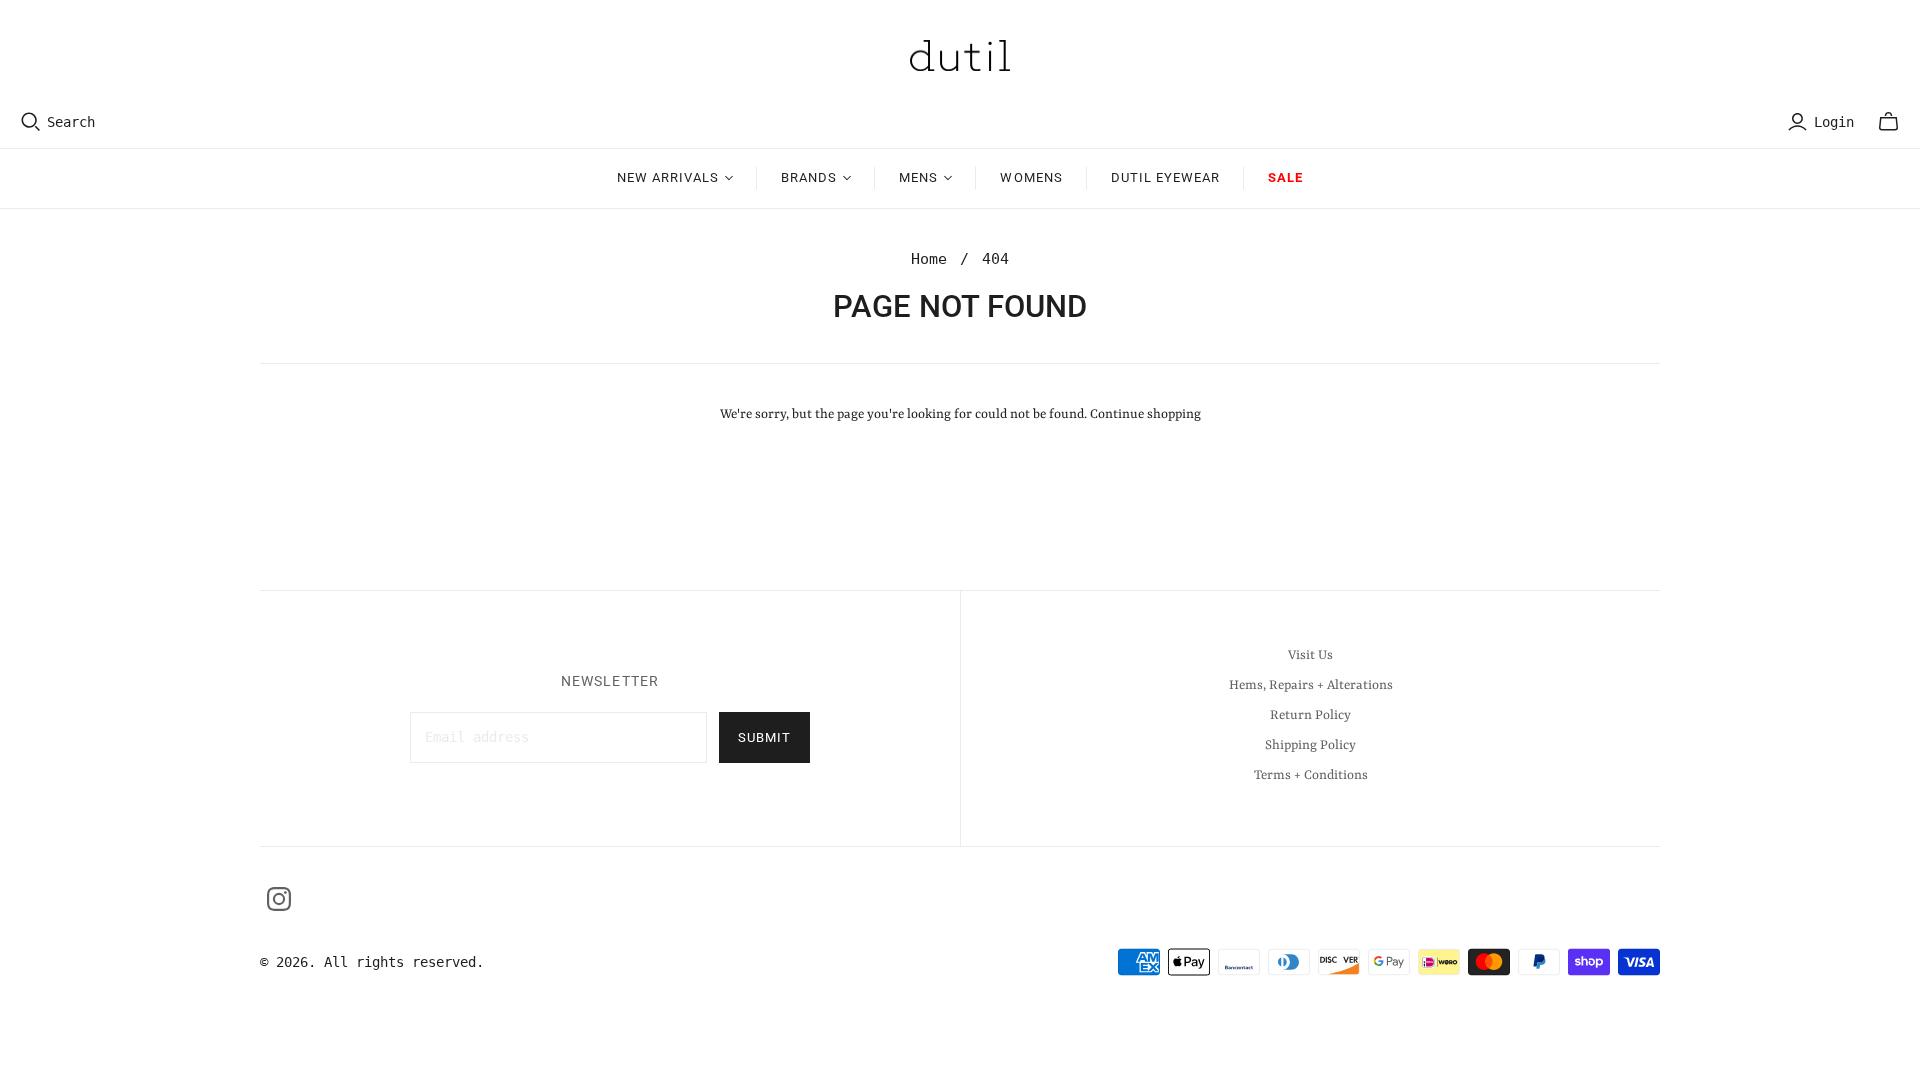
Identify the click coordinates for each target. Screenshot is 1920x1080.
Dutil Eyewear (1166, 177)
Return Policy (1310, 715)
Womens (1031, 177)
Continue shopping (1145, 414)
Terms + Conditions (1311, 775)
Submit (764, 737)
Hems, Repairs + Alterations (1311, 685)
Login (1834, 122)
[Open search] (31, 122)
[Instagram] (279, 899)
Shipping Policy (1310, 745)
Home (929, 259)
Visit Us (1310, 655)
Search (71, 122)
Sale (1285, 177)
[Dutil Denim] (960, 55)
